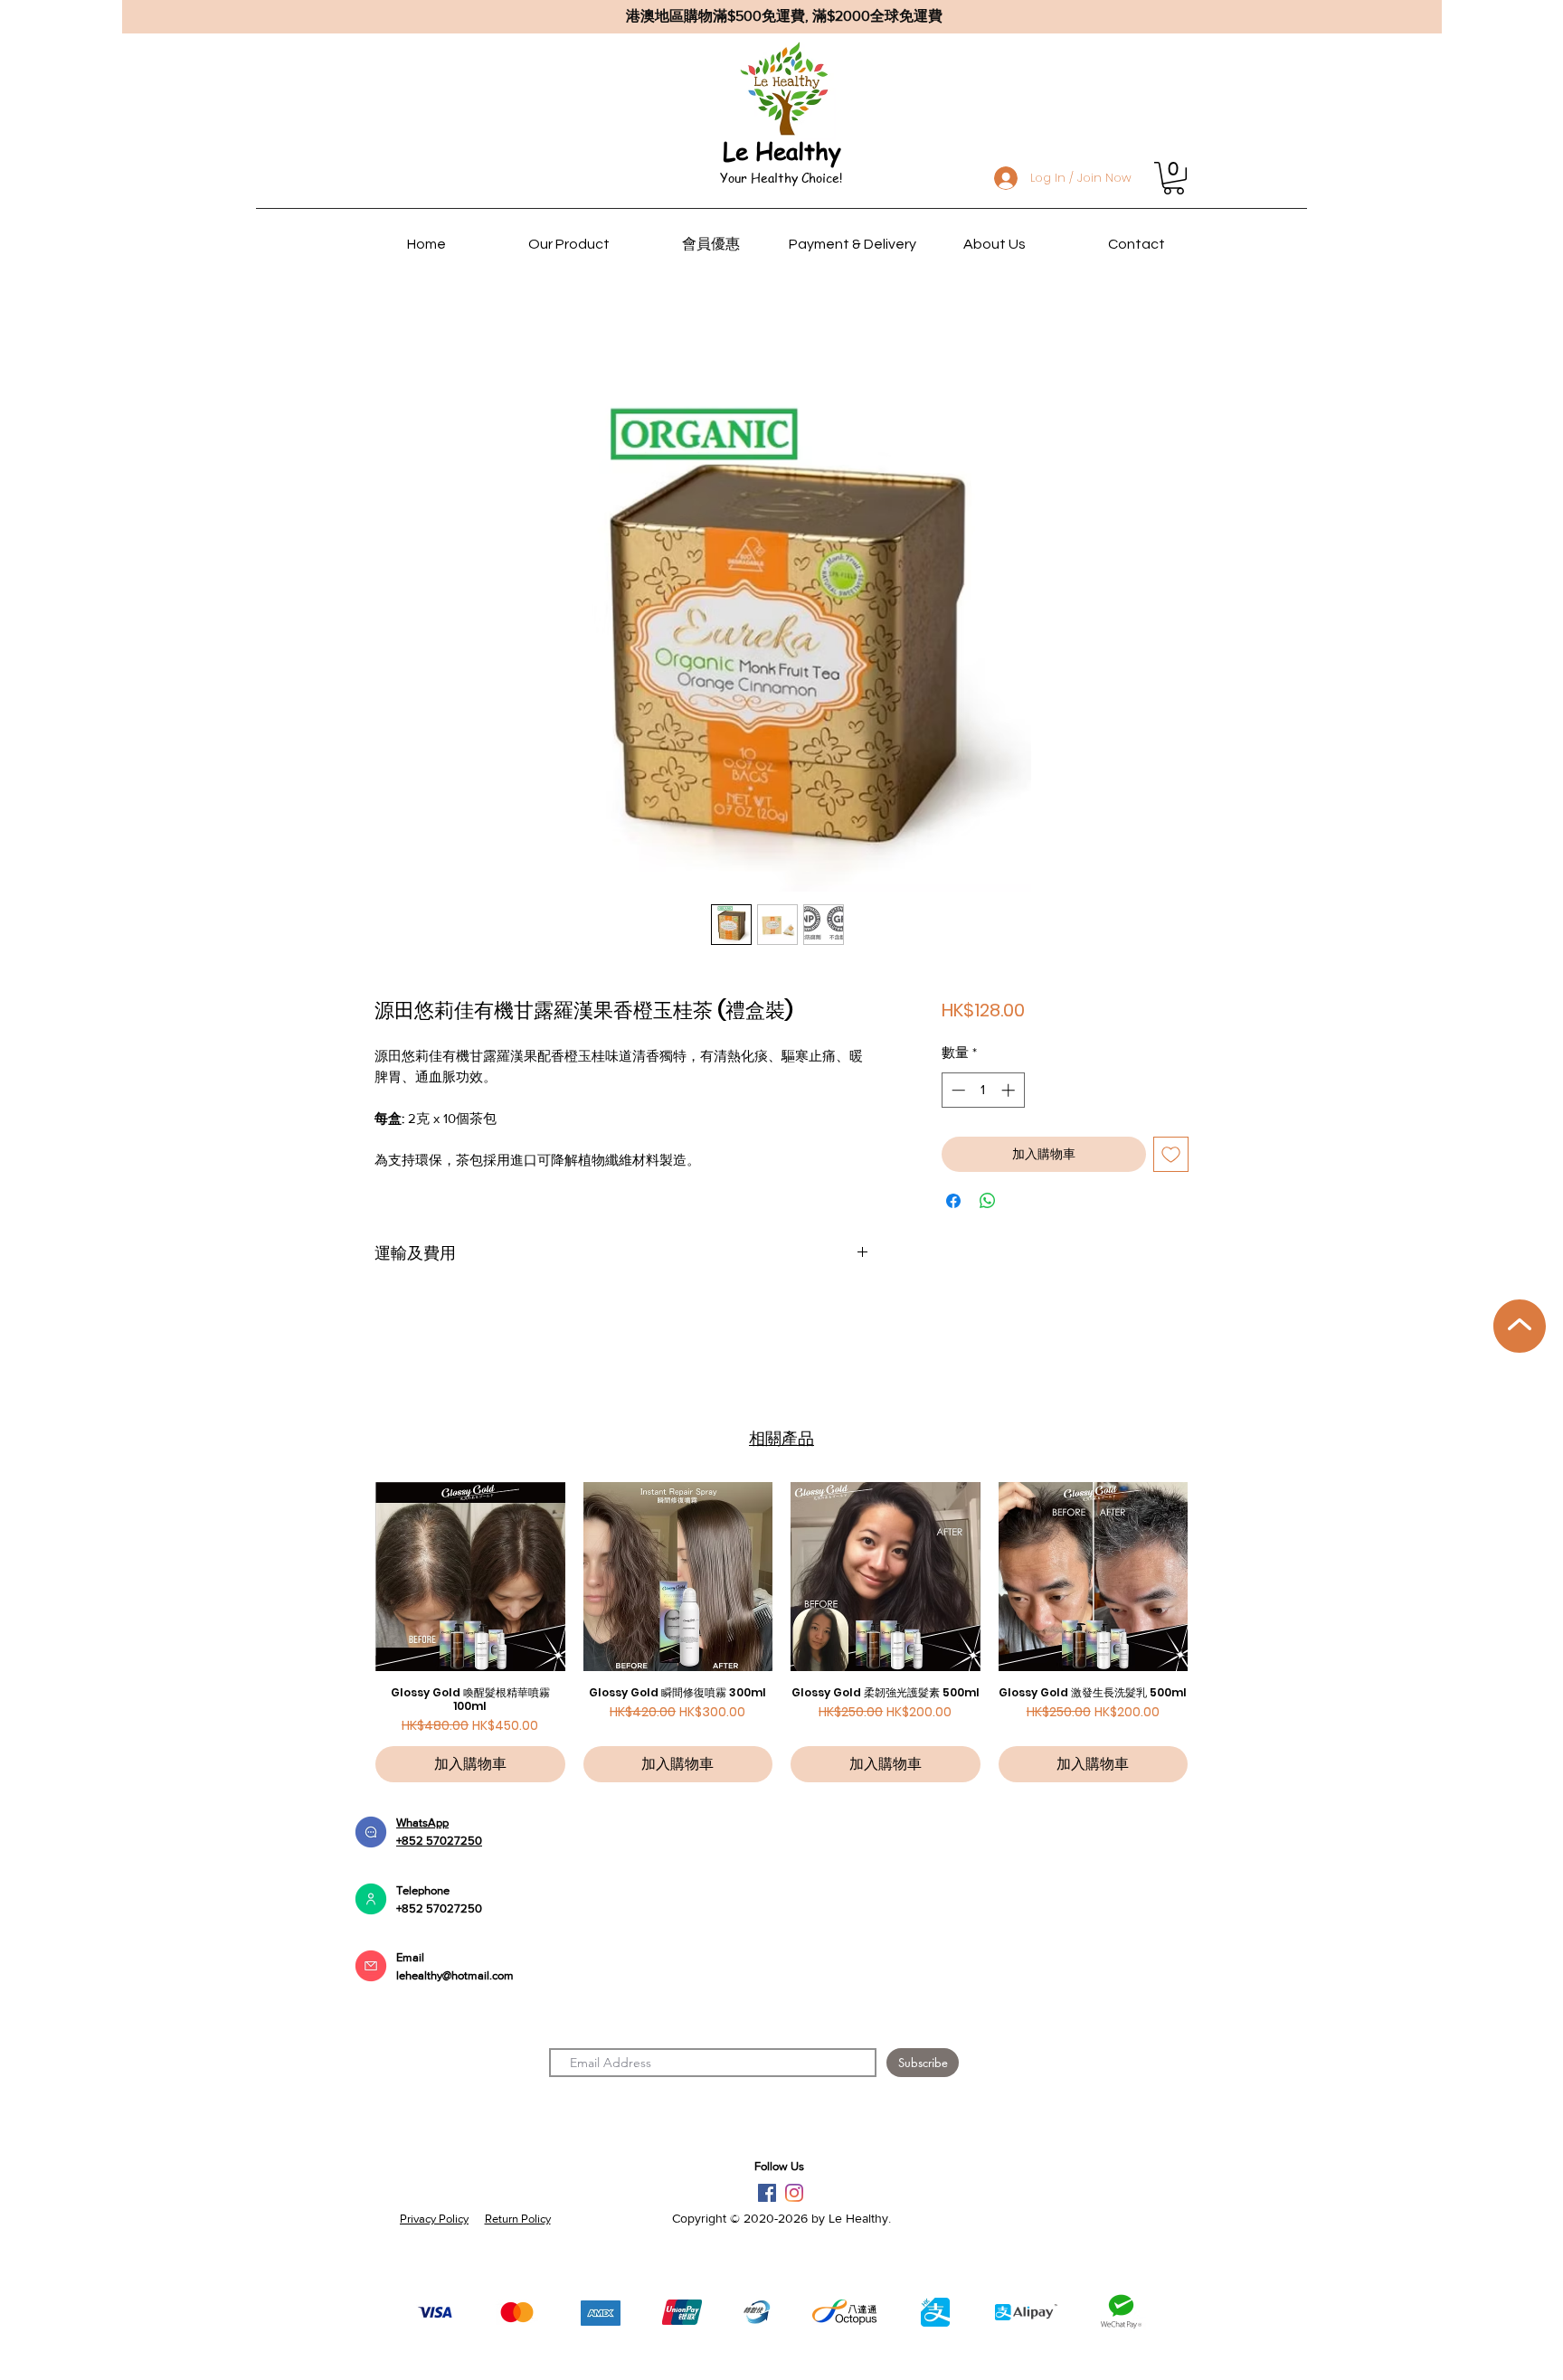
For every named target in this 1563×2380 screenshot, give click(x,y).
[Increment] (1010, 1090)
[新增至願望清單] (1171, 1154)
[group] (781, 1633)
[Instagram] (794, 2193)
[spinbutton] (983, 1090)
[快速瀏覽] (470, 1577)
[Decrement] (957, 1090)
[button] (1174, 178)
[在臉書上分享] (953, 1201)
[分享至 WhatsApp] (988, 1201)
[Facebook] (767, 2193)
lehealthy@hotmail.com (455, 1975)
